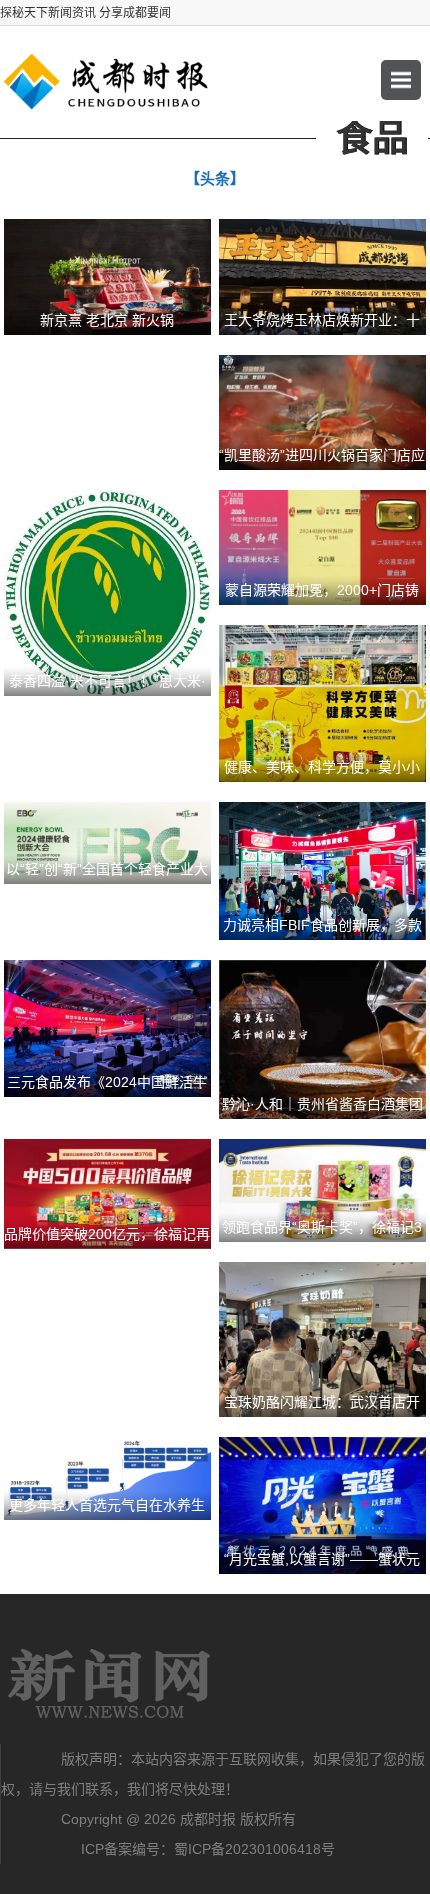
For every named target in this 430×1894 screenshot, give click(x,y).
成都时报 (110, 1684)
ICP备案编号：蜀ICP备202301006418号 (208, 1849)
